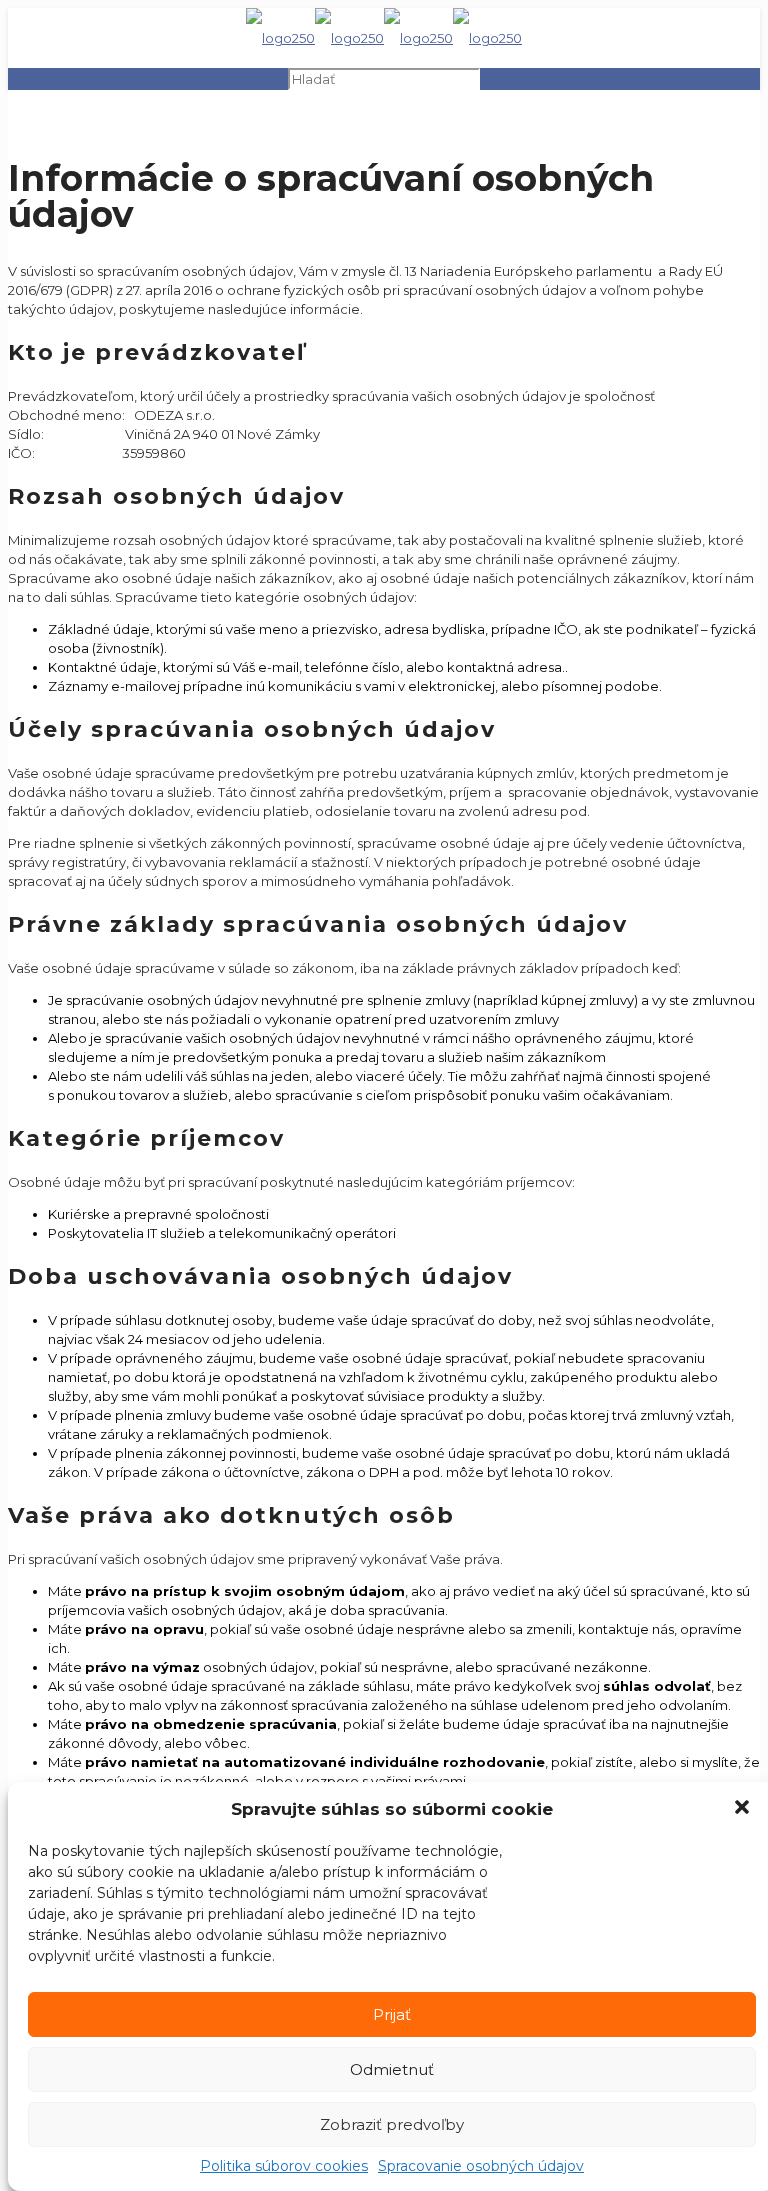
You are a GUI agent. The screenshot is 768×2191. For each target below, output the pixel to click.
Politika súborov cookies (284, 2166)
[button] (744, 1809)
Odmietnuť (392, 2069)
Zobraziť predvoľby (392, 2124)
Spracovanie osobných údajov (481, 2166)
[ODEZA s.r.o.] (384, 38)
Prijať (392, 2014)
